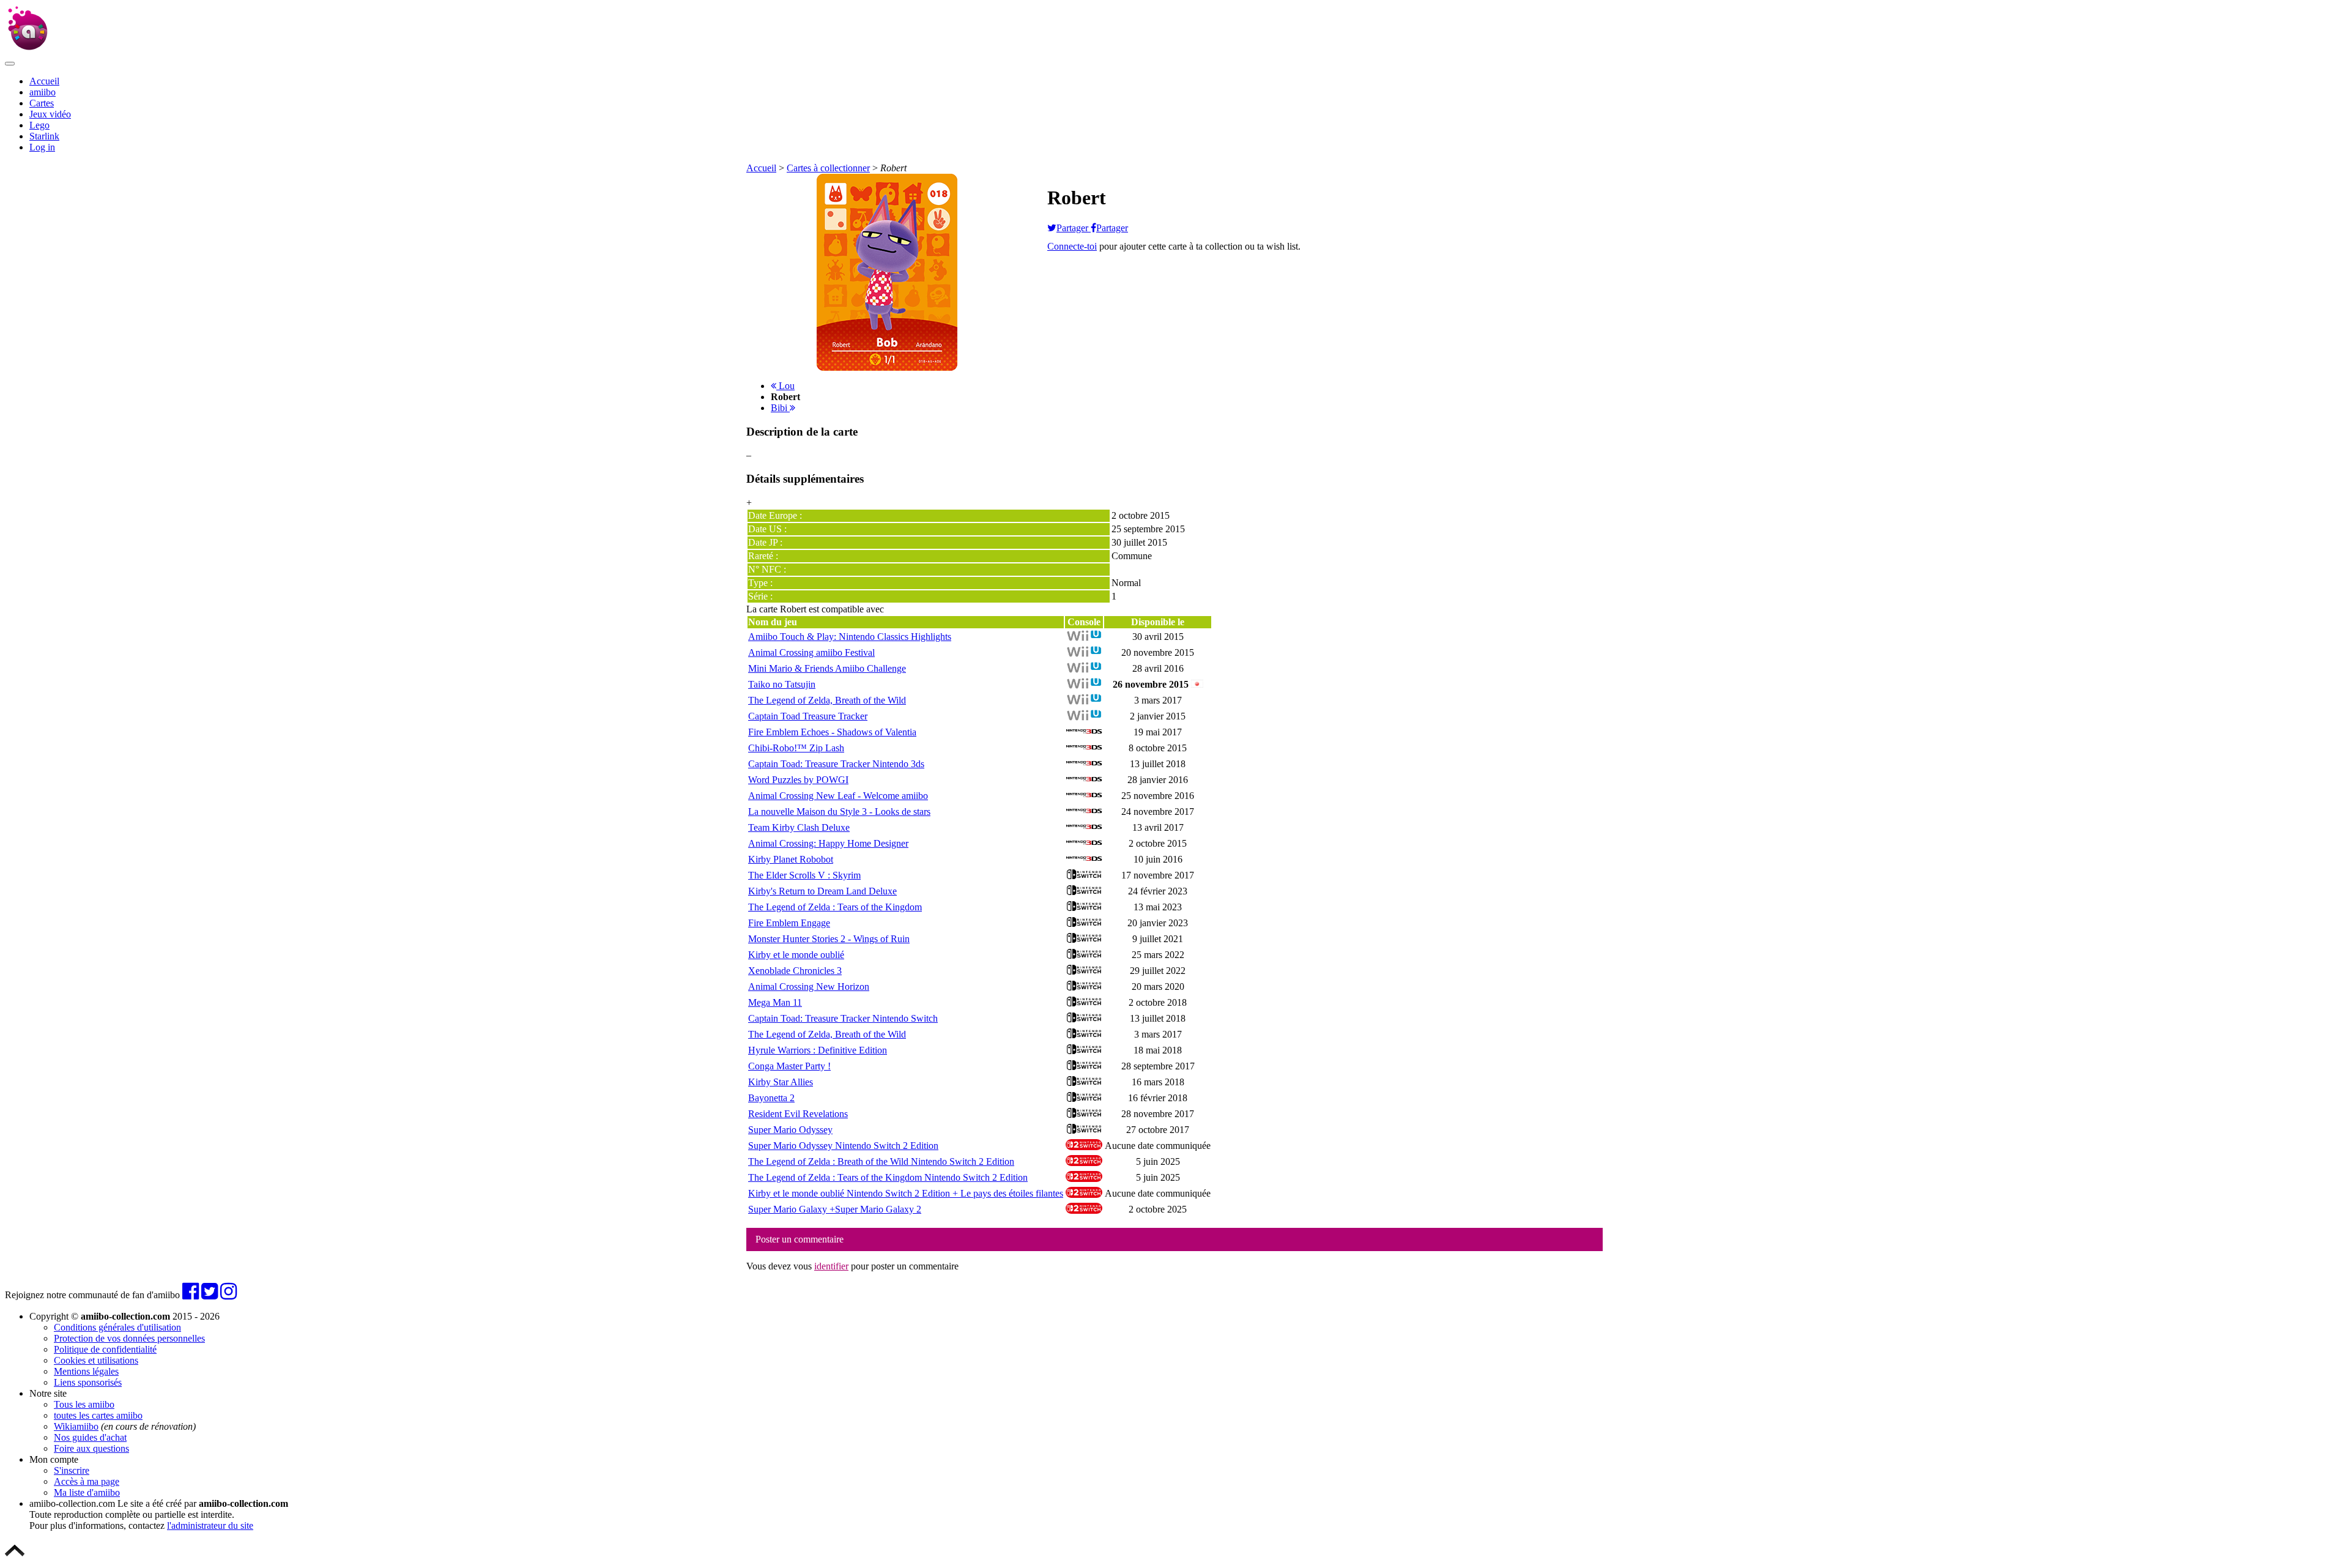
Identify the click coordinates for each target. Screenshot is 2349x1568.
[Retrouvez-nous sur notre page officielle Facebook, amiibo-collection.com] (191, 1295)
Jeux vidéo (50, 114)
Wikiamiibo (76, 1426)
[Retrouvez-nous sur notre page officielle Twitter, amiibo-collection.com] (210, 1295)
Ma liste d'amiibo (87, 1492)
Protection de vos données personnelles (129, 1338)
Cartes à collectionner (828, 168)
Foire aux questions (91, 1448)
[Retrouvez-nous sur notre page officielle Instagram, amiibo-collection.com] (228, 1295)
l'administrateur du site (210, 1525)
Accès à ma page (87, 1481)
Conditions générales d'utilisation (117, 1327)
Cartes (42, 103)
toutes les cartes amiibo (98, 1415)
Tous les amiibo (84, 1404)
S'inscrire (72, 1470)
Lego (39, 125)
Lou (785, 386)
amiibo (43, 92)
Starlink (44, 136)
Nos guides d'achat (90, 1437)
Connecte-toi (1072, 246)
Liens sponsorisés (88, 1382)
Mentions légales (86, 1371)
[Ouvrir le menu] (10, 64)
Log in (42, 147)
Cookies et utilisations (96, 1360)
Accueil (44, 81)
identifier (831, 1266)
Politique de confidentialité (105, 1349)
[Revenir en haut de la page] (15, 1557)
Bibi (780, 408)
